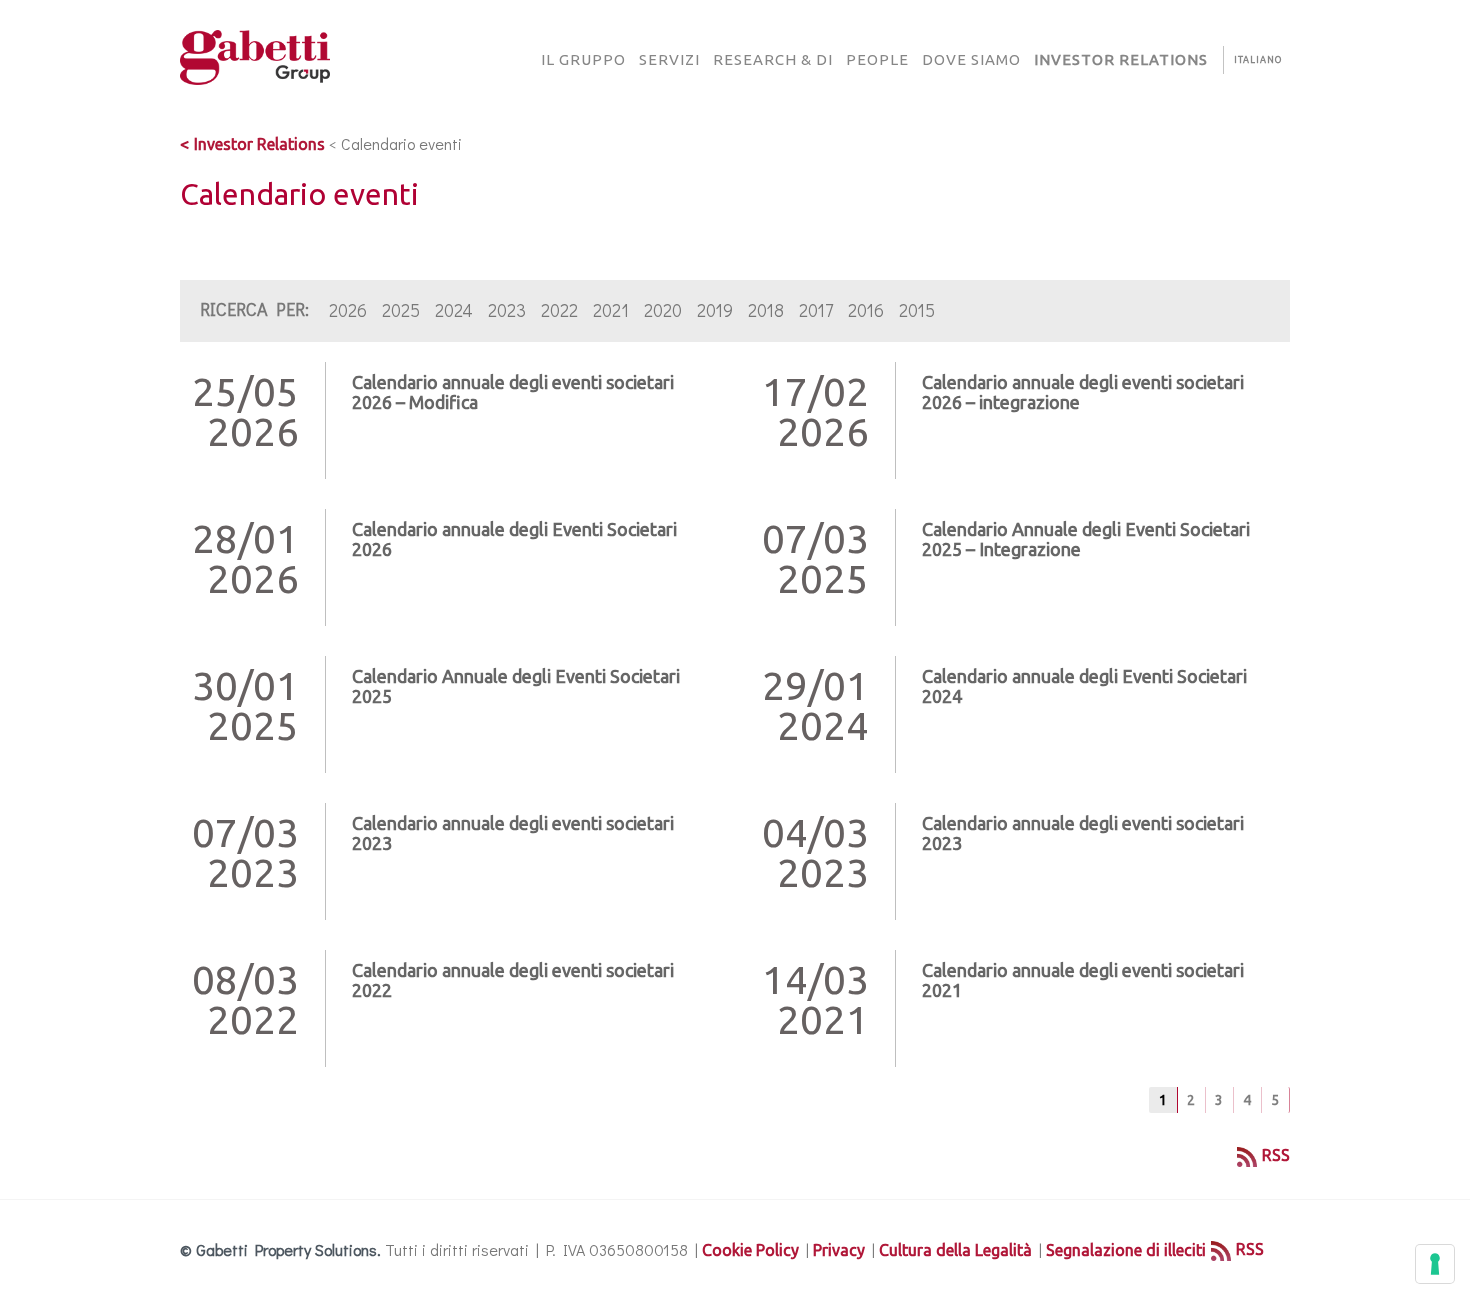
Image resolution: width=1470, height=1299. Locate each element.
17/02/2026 (815, 412)
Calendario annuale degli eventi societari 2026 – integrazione (1083, 392)
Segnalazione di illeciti (1126, 1250)
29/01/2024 (815, 706)
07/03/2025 (815, 559)
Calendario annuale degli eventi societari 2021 (1083, 980)
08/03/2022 (245, 1000)
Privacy (839, 1250)
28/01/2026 (245, 559)
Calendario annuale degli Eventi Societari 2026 (514, 539)
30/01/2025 (245, 706)
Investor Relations (259, 144)
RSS (1276, 1155)
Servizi (669, 59)
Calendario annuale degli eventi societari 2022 (513, 980)
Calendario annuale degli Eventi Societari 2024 (1084, 686)
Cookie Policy (750, 1250)
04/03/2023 (815, 853)
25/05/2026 (245, 412)
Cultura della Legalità (955, 1250)
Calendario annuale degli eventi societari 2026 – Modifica (513, 392)
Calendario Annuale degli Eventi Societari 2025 (516, 686)
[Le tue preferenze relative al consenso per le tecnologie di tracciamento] (1435, 1264)
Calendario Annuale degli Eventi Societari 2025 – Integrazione (1086, 539)
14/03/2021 (815, 1000)
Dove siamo (971, 59)
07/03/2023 (245, 853)
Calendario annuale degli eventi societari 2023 (513, 833)
